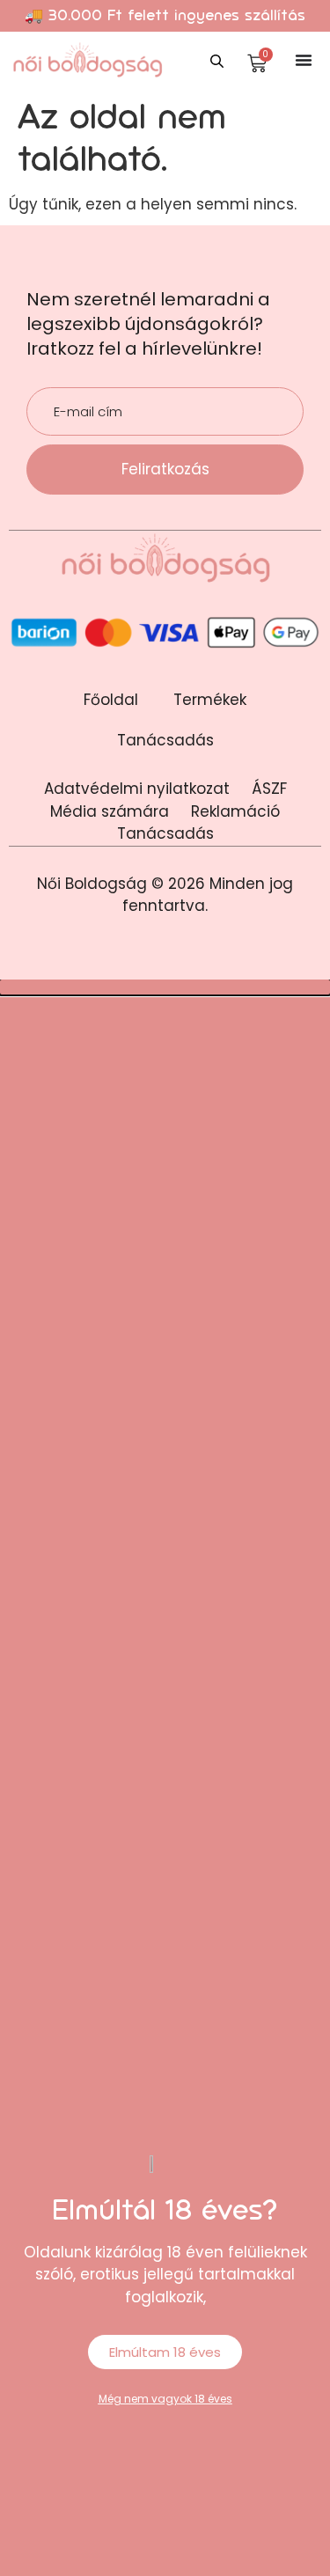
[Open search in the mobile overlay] (219, 59)
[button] (165, 987)
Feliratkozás (165, 469)
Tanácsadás (165, 740)
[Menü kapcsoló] (304, 60)
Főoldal (111, 700)
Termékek (210, 700)
